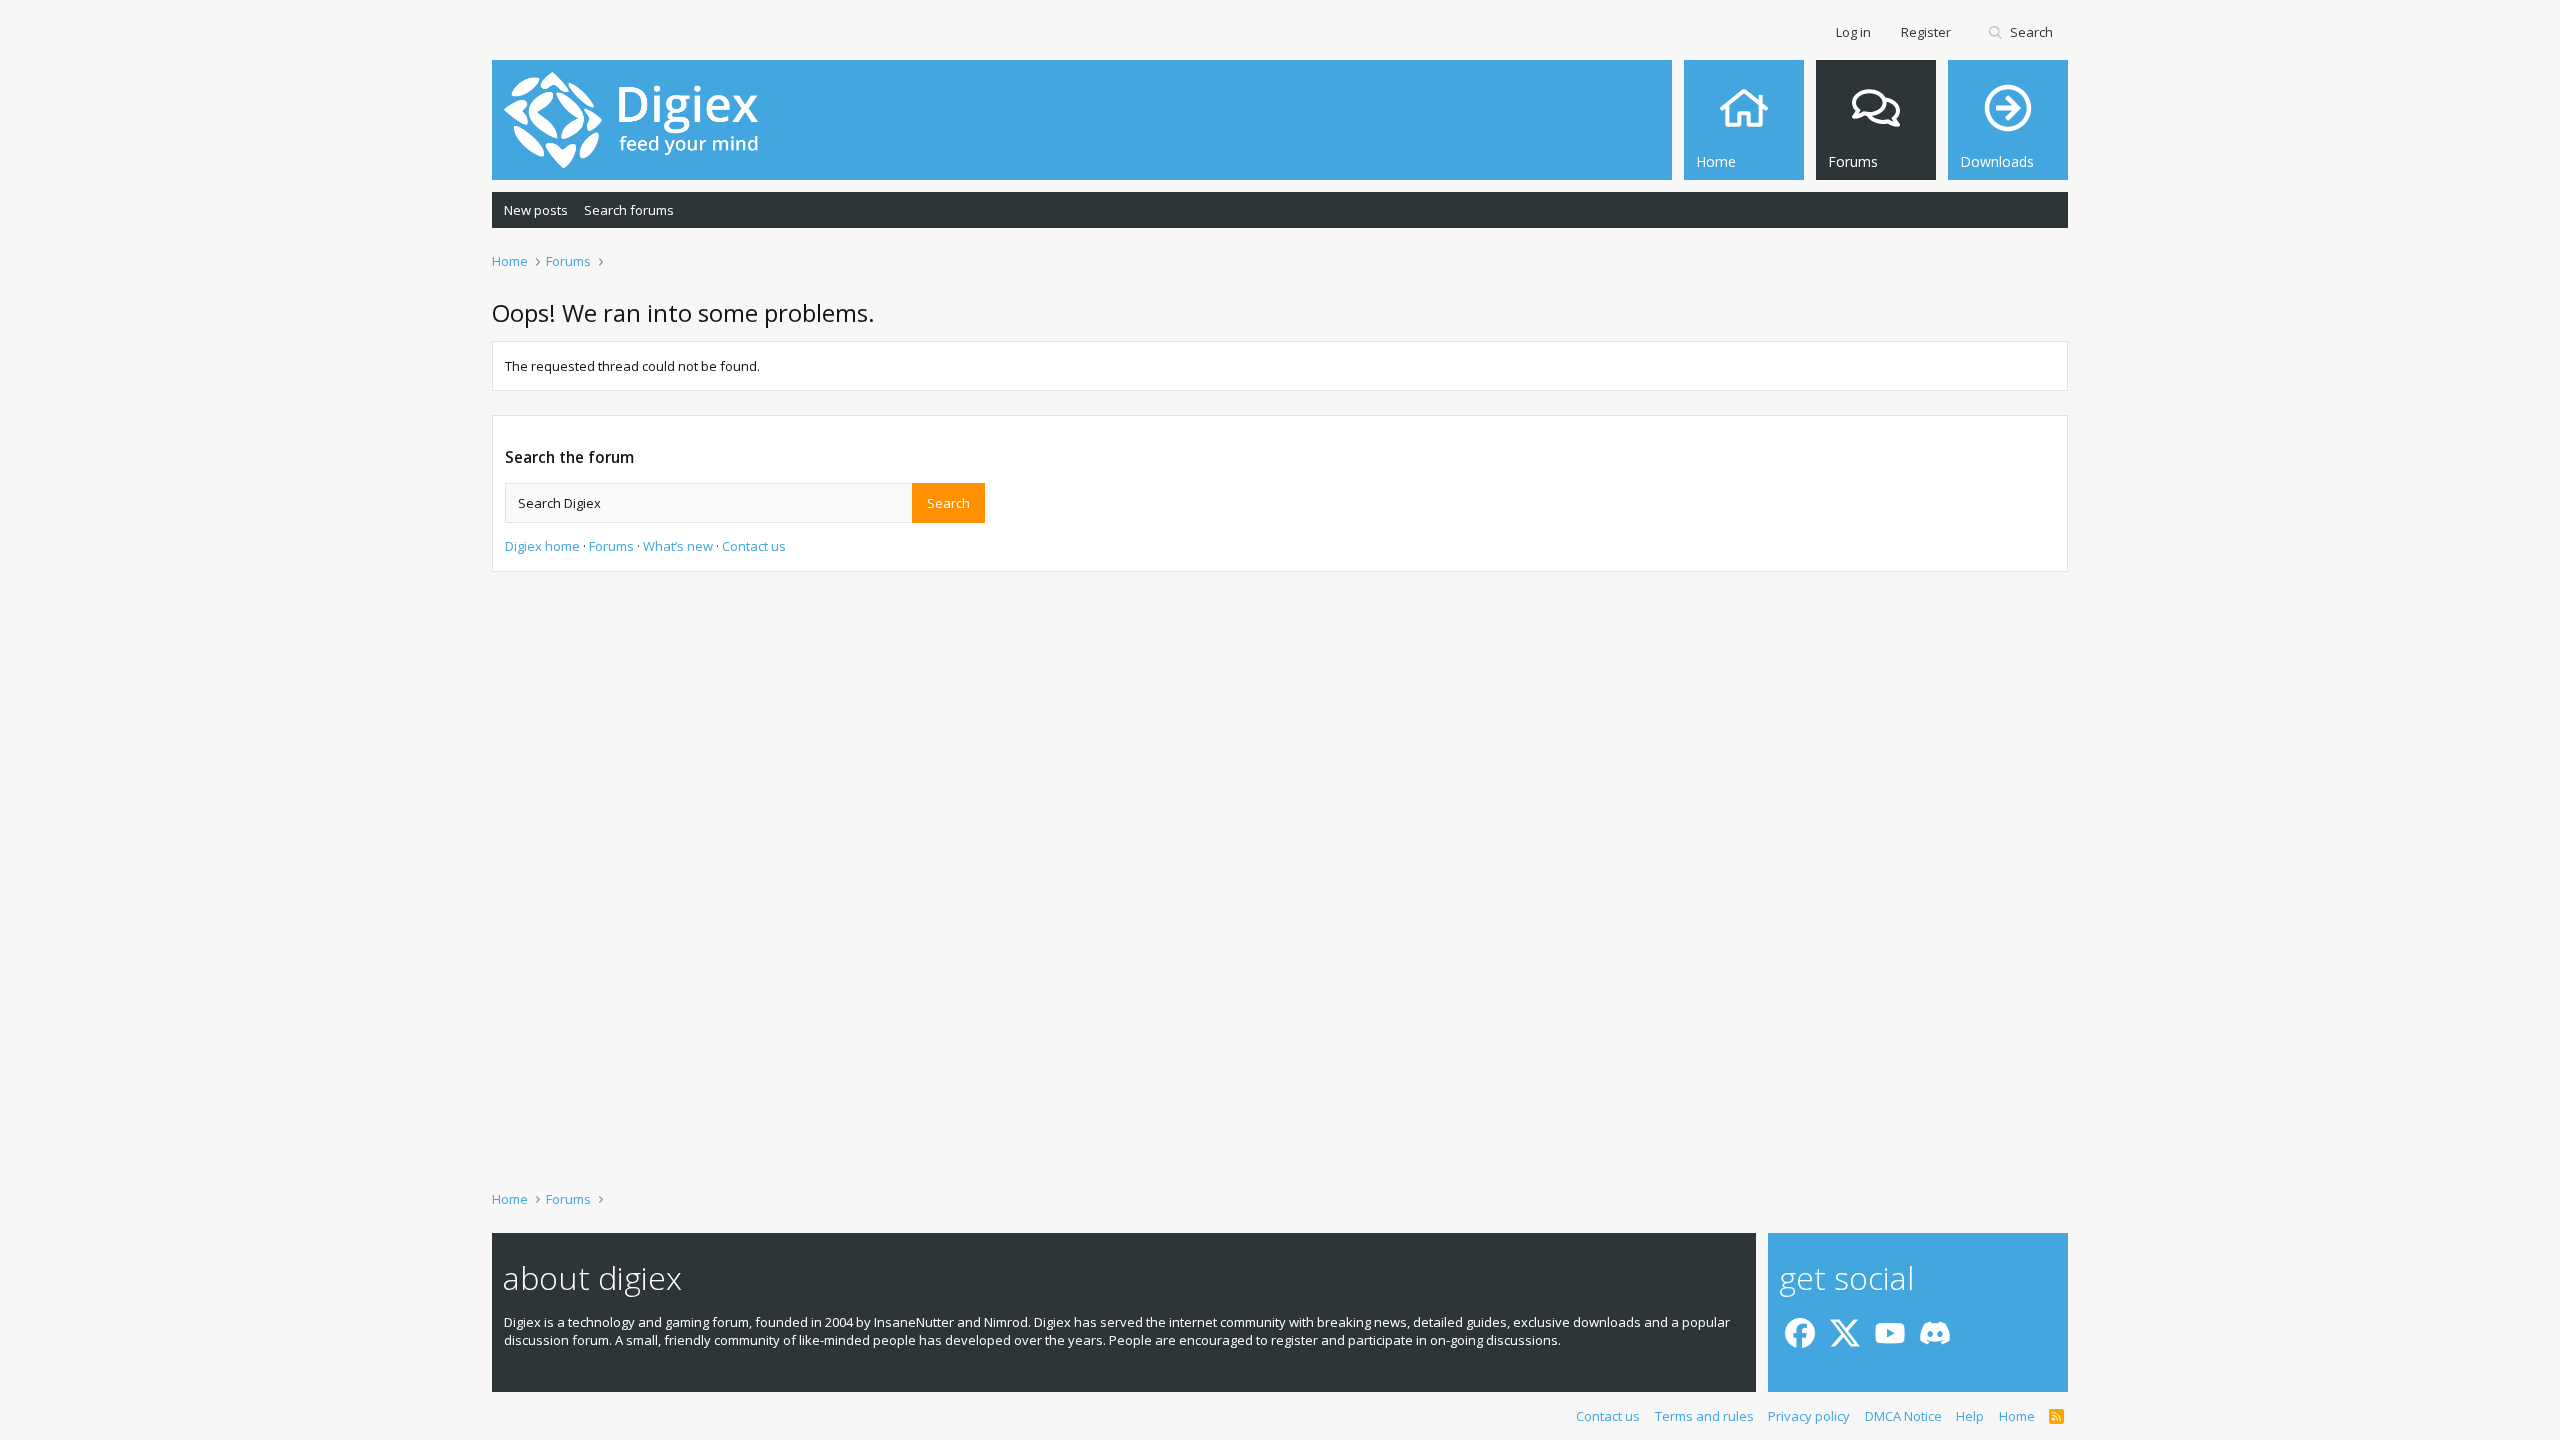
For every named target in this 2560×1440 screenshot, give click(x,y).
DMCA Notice (1903, 1416)
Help (1970, 1416)
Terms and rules (1704, 1416)
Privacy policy (1809, 1416)
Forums (611, 546)
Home (2017, 1416)
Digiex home (542, 546)
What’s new (678, 546)
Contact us (754, 546)
